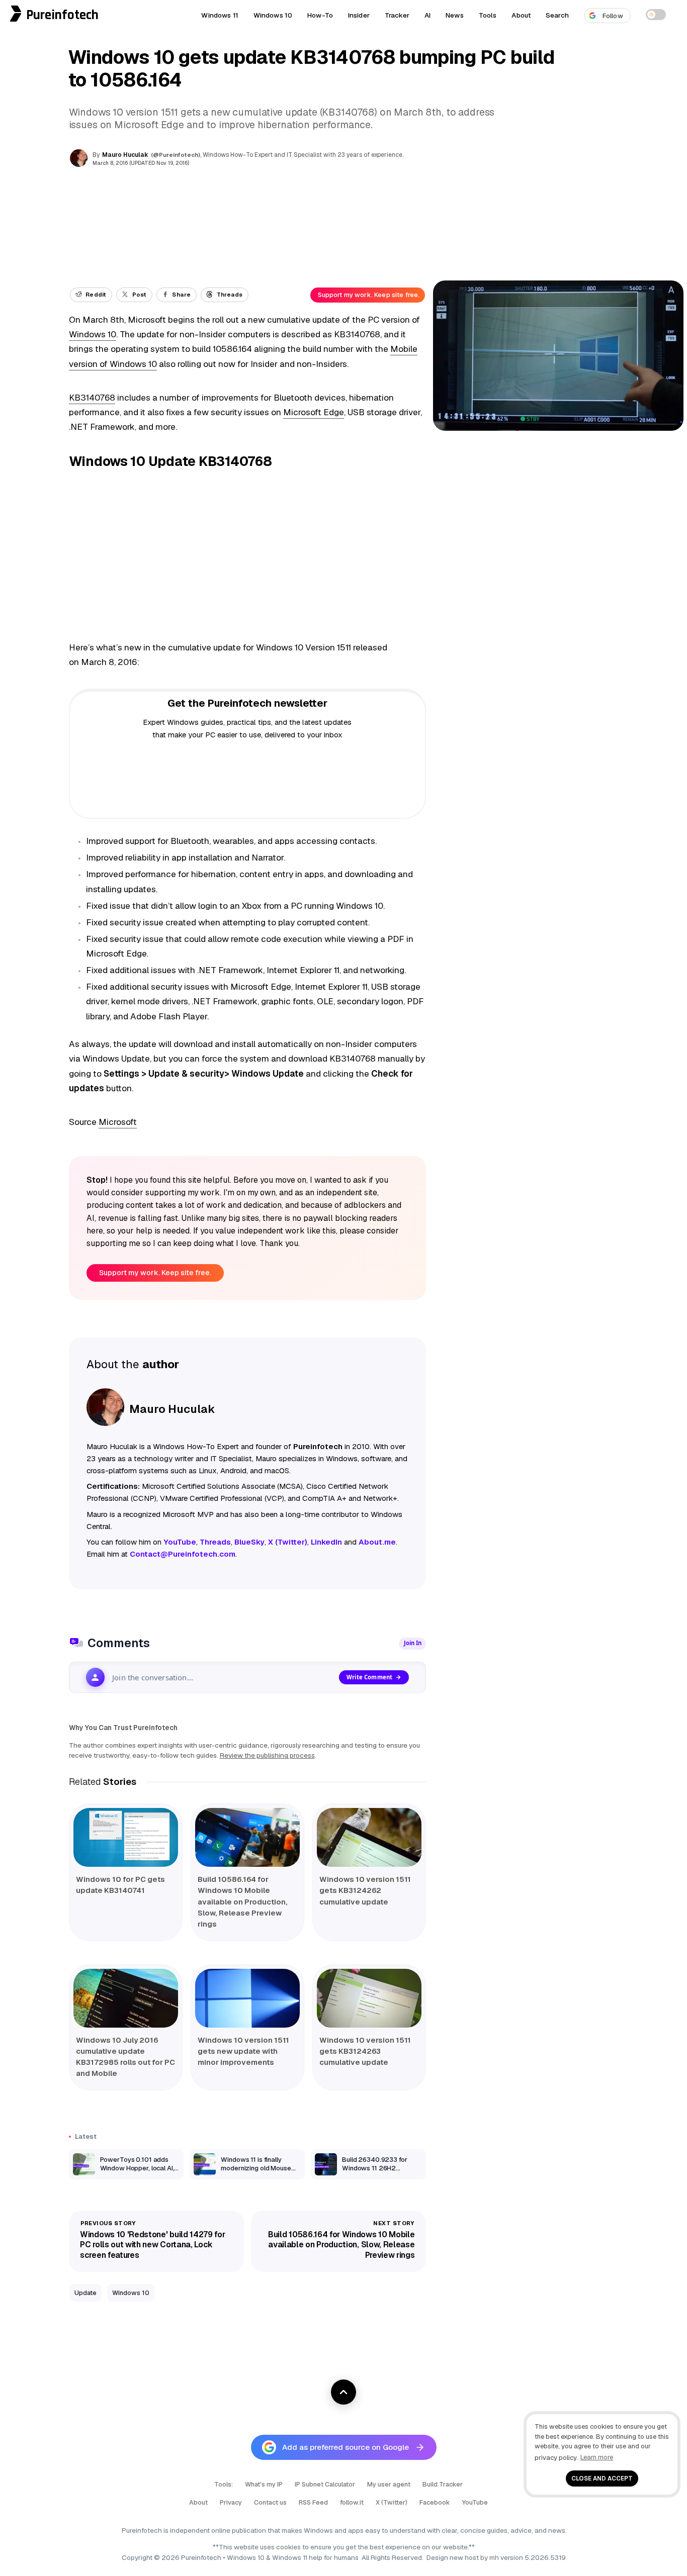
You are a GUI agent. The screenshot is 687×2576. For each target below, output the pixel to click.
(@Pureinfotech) (176, 155)
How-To (320, 15)
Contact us (270, 2502)
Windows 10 (273, 15)
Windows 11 (220, 15)
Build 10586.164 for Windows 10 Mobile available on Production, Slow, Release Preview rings (243, 1901)
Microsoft (118, 1122)
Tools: (224, 2484)
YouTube (475, 2502)
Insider (359, 15)
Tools (488, 15)
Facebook (435, 2502)
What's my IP (264, 2484)
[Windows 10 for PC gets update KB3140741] (126, 1837)
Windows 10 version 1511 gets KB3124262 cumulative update (365, 1890)
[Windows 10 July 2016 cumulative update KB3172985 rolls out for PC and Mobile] (126, 1998)
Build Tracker (443, 2484)
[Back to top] (343, 2392)
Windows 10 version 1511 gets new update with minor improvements (243, 2051)
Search (557, 15)
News (455, 15)
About (521, 15)
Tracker (397, 15)
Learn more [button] (597, 2457)
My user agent (389, 2484)
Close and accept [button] (602, 2478)
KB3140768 (92, 398)
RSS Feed (313, 2502)
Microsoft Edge (314, 412)
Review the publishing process (267, 1755)
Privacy (231, 2502)
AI (427, 15)
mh (494, 2557)
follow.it (352, 2502)
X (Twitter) (392, 2502)
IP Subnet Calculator (325, 2484)
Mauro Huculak (125, 155)
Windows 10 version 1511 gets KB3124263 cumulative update (365, 2051)
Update (85, 2293)
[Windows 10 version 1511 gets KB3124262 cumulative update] (369, 1837)
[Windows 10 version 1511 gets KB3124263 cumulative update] (369, 1998)
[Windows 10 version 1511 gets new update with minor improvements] (247, 1998)
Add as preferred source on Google (346, 2447)
